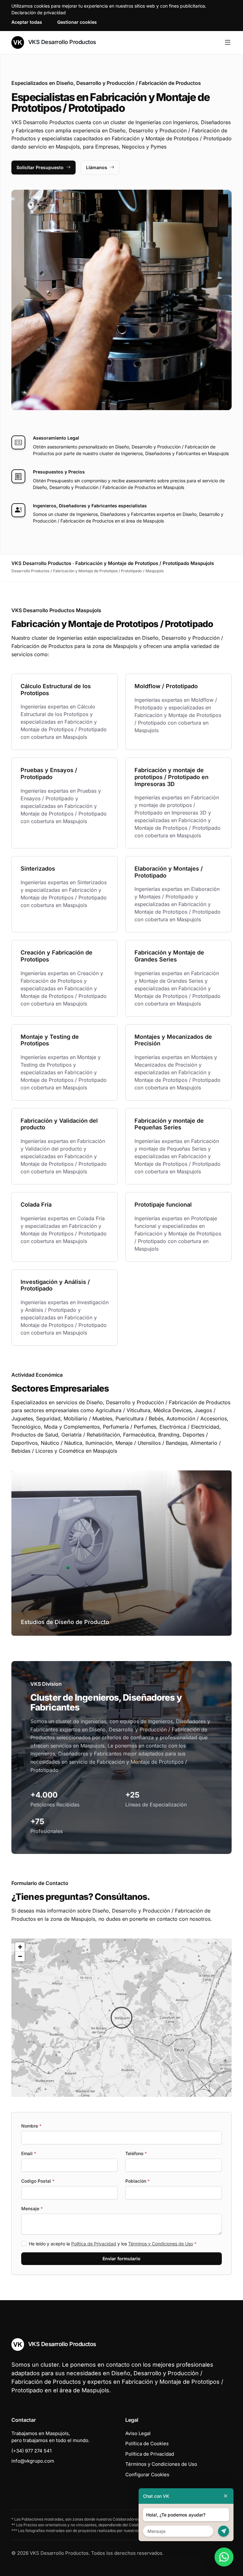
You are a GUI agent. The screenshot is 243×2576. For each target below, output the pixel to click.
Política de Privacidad (94, 2244)
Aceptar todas (27, 22)
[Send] (224, 2531)
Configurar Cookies (147, 2474)
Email (29, 2153)
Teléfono (136, 2153)
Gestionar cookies (77, 22)
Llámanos (97, 167)
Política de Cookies (147, 2443)
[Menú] (228, 42)
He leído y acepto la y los (113, 2244)
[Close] (226, 2496)
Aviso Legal (138, 2433)
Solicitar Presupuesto (40, 167)
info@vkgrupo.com (33, 2461)
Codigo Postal (38, 2181)
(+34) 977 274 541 (31, 2451)
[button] (121, 2018)
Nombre (31, 2126)
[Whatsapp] (224, 2557)
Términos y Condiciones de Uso (161, 2244)
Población (137, 2181)
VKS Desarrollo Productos (61, 42)
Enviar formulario (121, 2259)
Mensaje (32, 2208)
